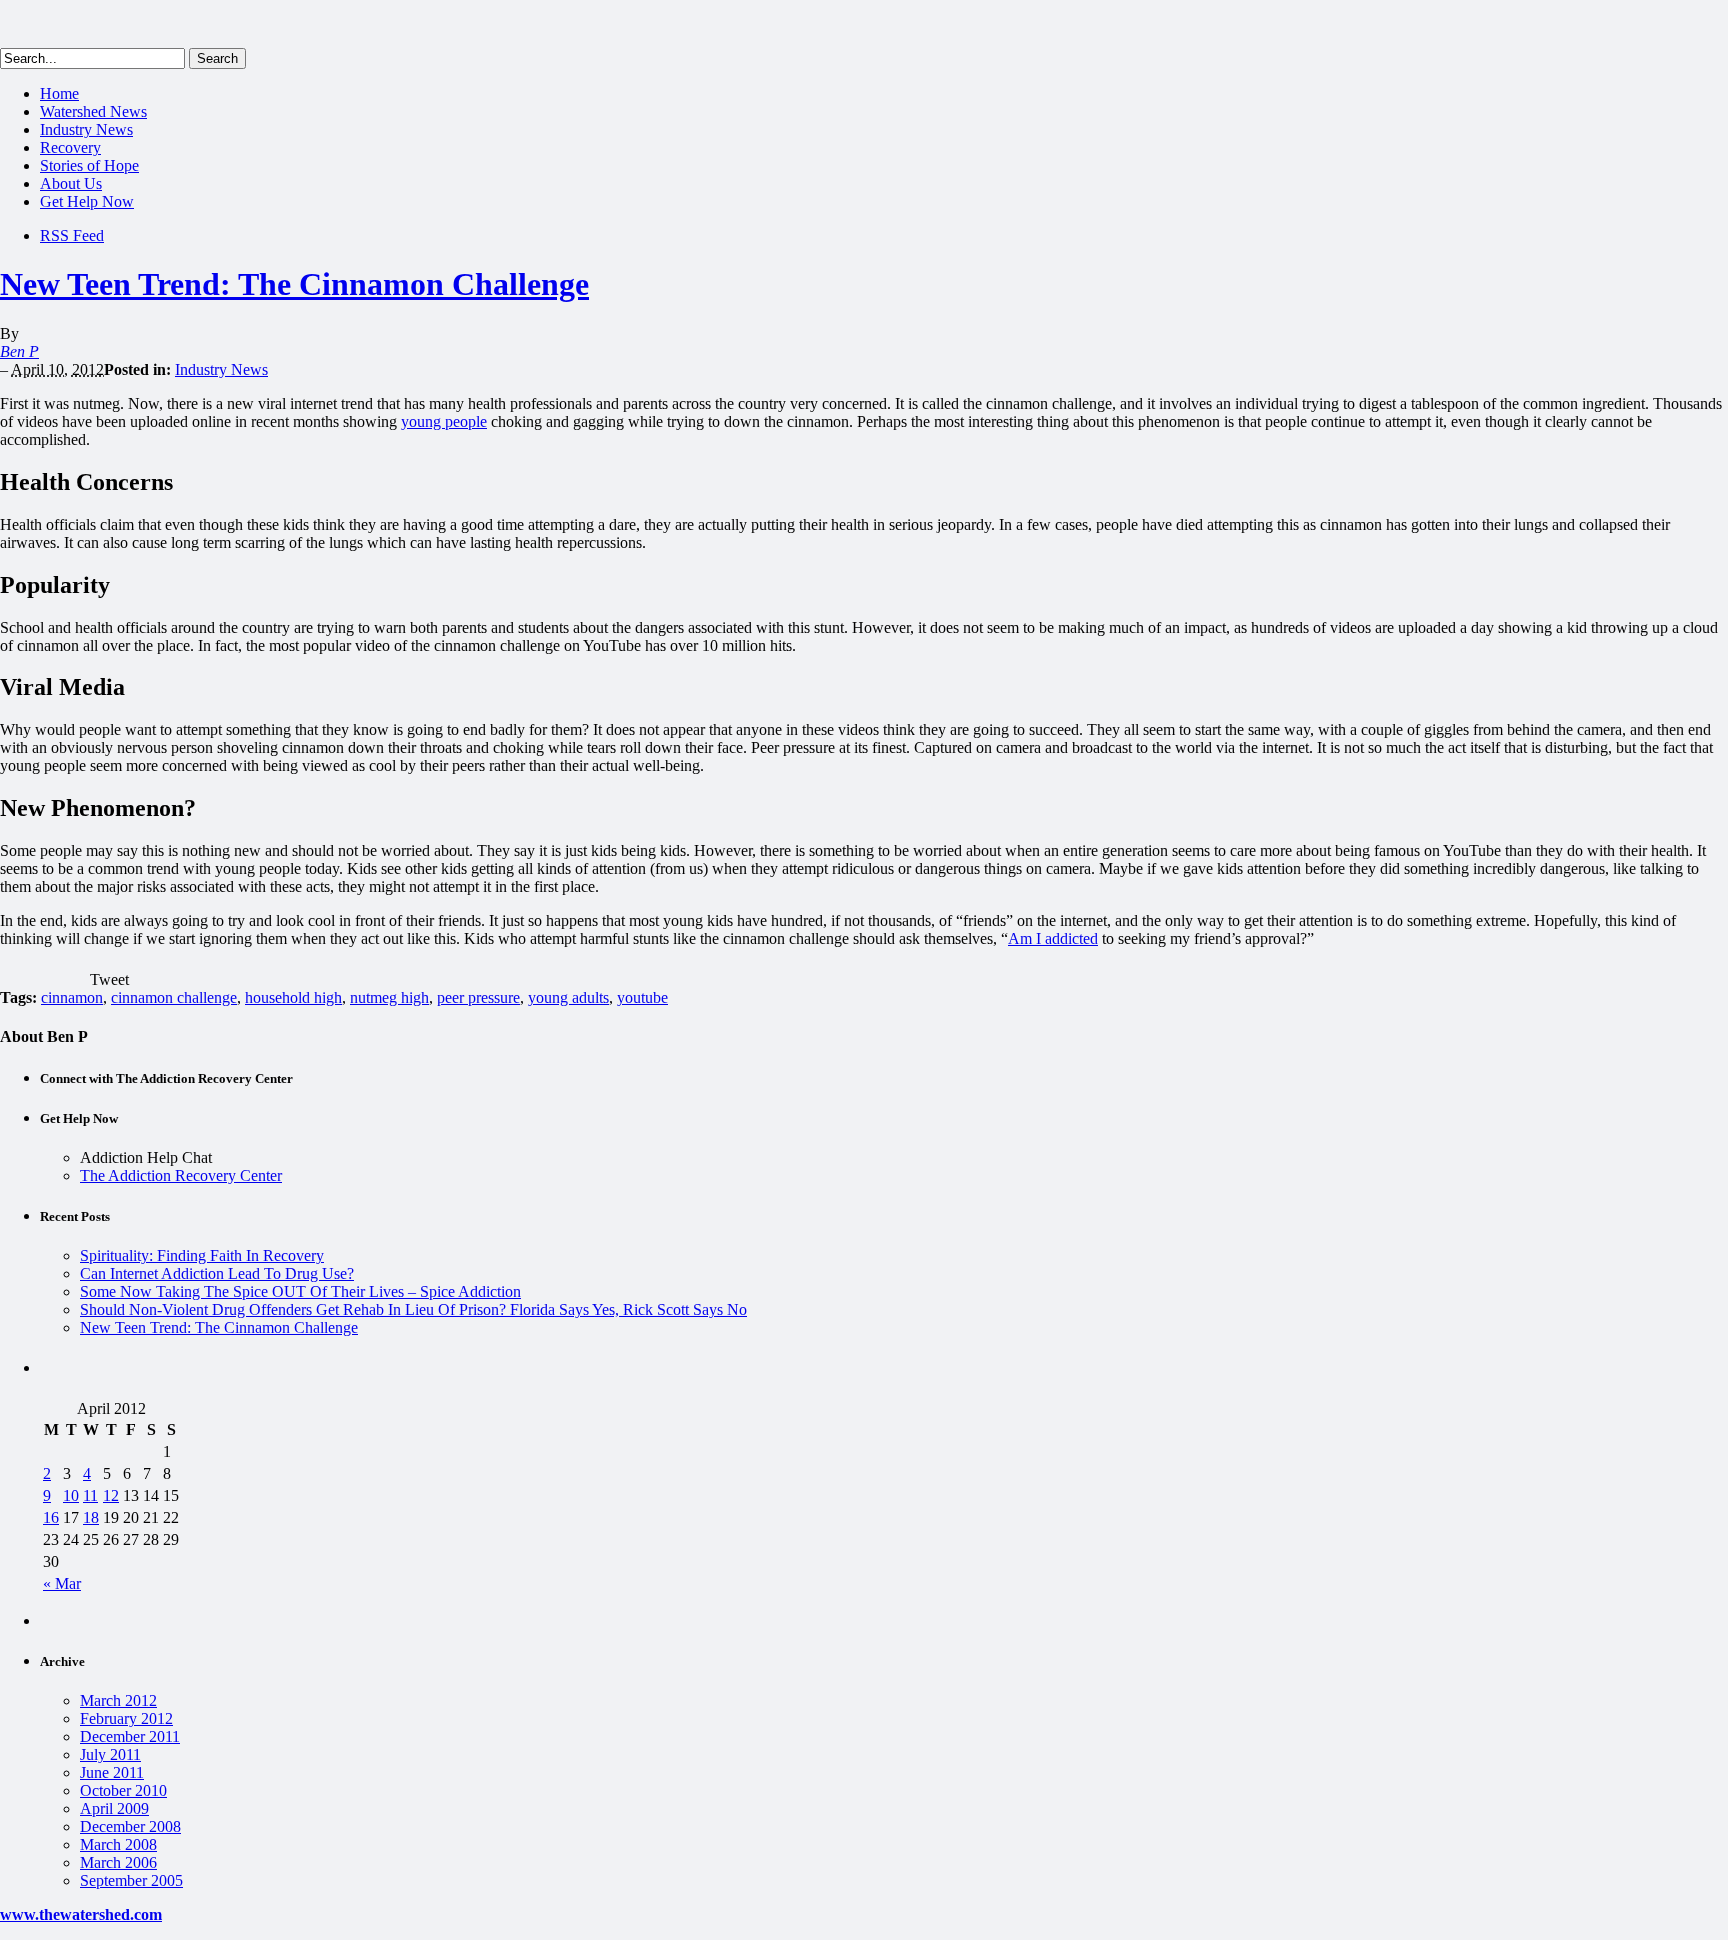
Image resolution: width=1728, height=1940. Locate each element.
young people (444, 421)
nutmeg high (389, 997)
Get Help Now (87, 201)
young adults (568, 997)
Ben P (19, 351)
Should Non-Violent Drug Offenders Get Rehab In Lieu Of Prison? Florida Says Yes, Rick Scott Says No (413, 1309)
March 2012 (118, 1700)
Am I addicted (1053, 938)
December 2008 (130, 1826)
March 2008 (118, 1844)
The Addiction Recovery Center (181, 1175)
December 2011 (130, 1736)
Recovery (70, 147)
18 (91, 1517)
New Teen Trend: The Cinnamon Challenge (294, 284)
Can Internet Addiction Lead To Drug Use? (217, 1273)
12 (111, 1495)
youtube (642, 997)
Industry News (86, 129)
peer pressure (478, 997)
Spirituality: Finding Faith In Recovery (202, 1255)
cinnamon (72, 997)
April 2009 (114, 1808)
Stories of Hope (89, 165)
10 (71, 1495)
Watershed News (93, 111)
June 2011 (112, 1772)
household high (293, 997)
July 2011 (110, 1754)
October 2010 (123, 1790)
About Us (71, 183)
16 (51, 1517)
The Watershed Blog (153, 24)
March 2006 (118, 1862)
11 (90, 1495)
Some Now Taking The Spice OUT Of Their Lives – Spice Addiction (300, 1291)
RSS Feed (72, 235)
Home (59, 93)
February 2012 (126, 1718)
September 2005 (131, 1880)
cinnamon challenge (174, 997)
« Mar (62, 1583)
